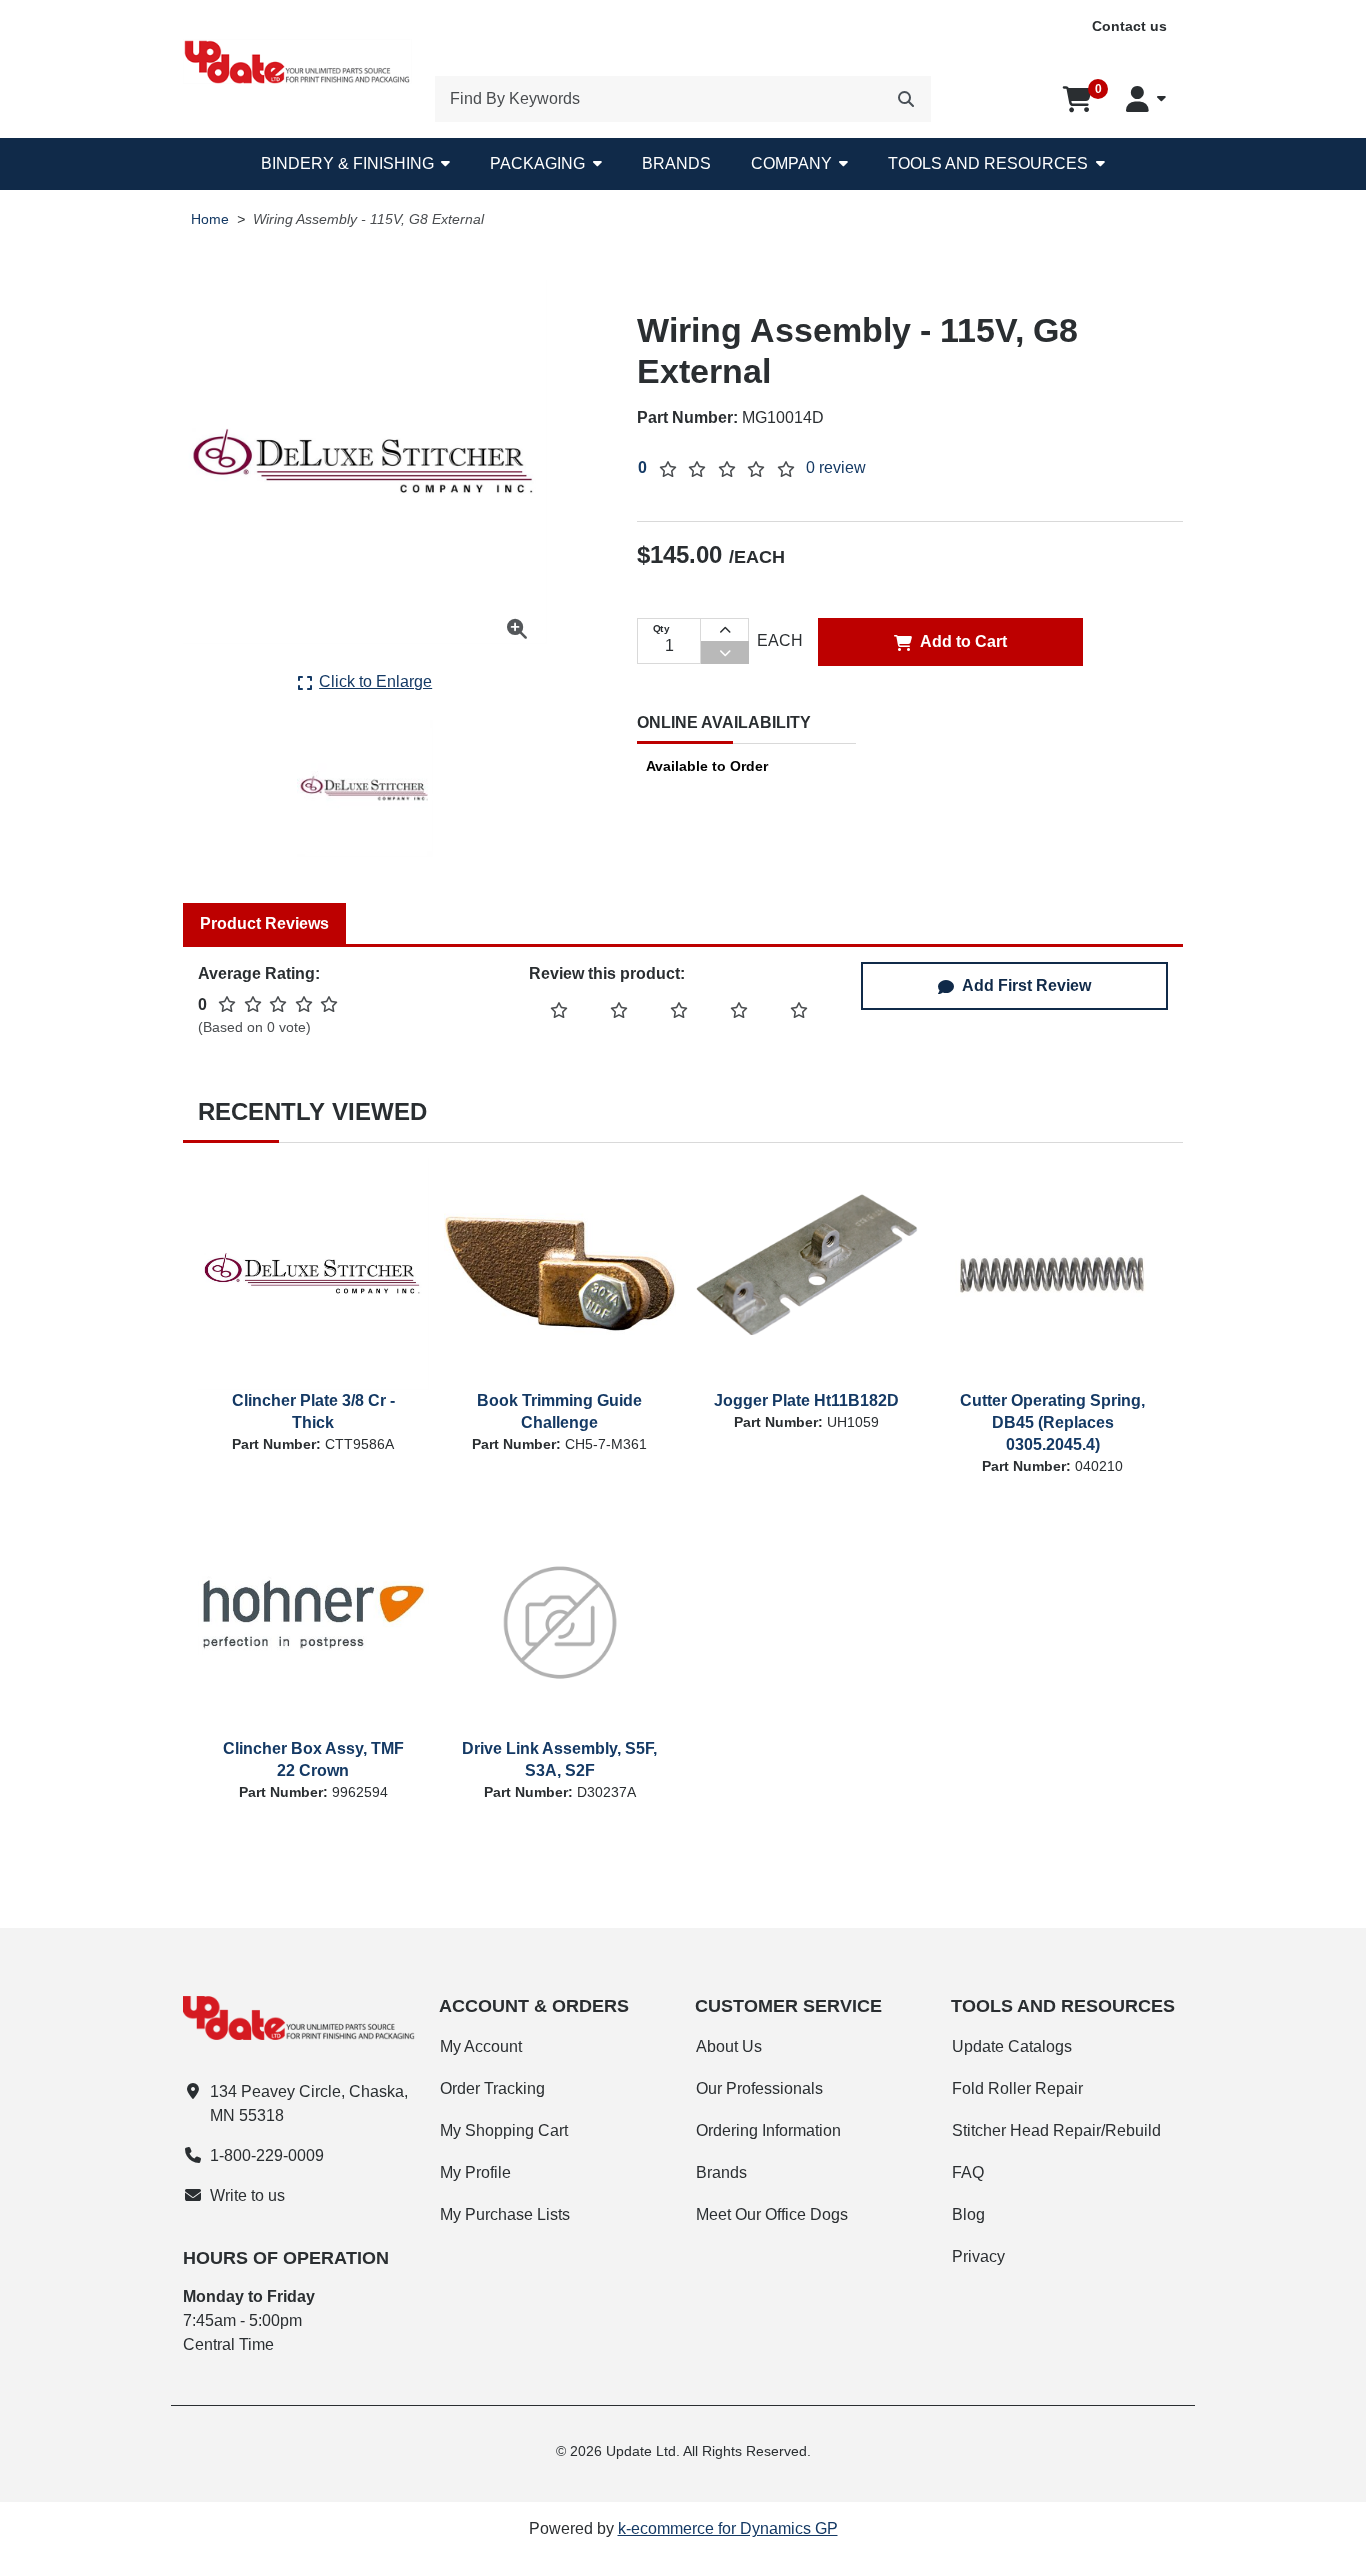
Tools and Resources (988, 163)
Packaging (537, 163)
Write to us (247, 2195)
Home (210, 219)
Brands (676, 163)
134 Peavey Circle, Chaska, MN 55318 (309, 2103)
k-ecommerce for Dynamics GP (728, 2528)
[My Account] (1146, 99)
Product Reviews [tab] (264, 923)
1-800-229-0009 (267, 2155)
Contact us (1129, 26)
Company (791, 163)
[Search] (906, 99)
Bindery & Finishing (347, 163)
